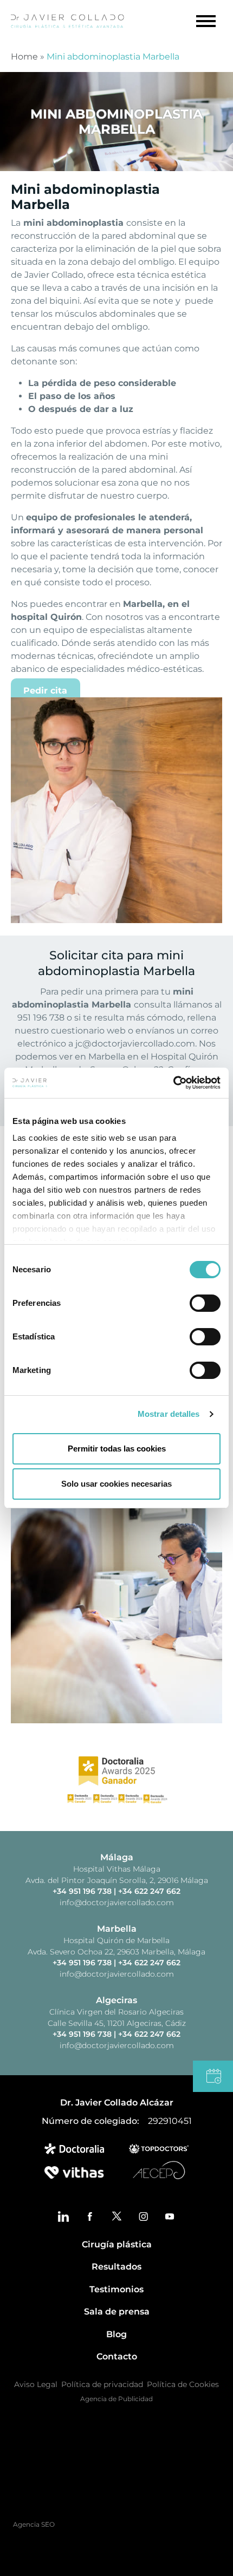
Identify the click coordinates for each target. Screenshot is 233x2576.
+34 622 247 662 (149, 1891)
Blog (116, 2334)
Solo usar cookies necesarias (116, 1484)
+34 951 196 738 (83, 1891)
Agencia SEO (35, 2524)
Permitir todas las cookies (117, 1449)
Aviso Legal (36, 2384)
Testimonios (116, 2289)
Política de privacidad (102, 2384)
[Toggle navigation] (203, 21)
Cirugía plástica (117, 2244)
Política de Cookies (183, 2384)
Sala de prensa (117, 2312)
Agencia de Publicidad (116, 2399)
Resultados (116, 2267)
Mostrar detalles (169, 1414)
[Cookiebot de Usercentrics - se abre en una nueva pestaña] (173, 1083)
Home (24, 57)
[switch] (205, 1303)
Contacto (117, 2356)
